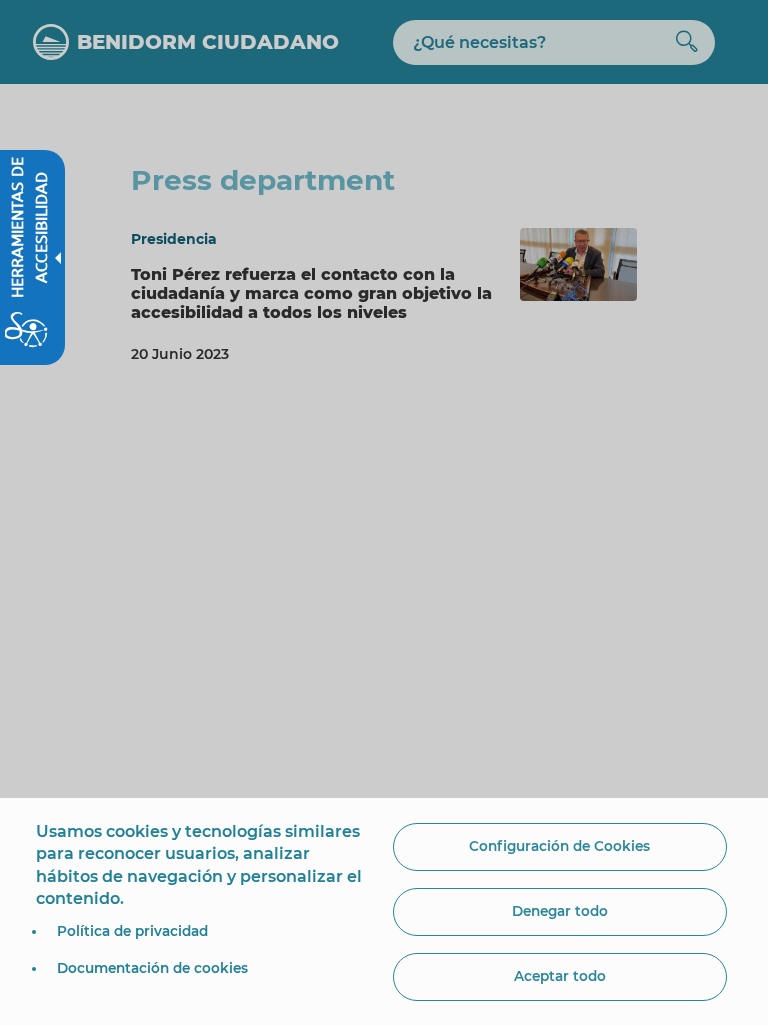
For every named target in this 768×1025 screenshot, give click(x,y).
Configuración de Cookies (559, 846)
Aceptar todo (560, 976)
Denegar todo (560, 911)
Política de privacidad (132, 931)
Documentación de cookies (152, 968)
